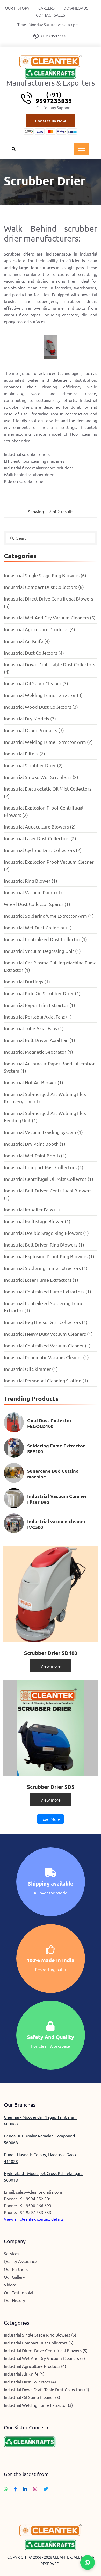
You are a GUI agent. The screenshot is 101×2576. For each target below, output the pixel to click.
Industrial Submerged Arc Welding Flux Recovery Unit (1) (45, 1098)
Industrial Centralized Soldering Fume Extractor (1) (44, 1307)
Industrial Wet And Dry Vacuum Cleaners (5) (50, 618)
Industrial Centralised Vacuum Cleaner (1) (47, 1345)
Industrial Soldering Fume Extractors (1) (46, 1268)
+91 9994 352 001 (35, 2199)
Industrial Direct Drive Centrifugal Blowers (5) (49, 602)
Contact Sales (51, 15)
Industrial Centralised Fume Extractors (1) (48, 1291)
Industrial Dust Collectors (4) (34, 653)
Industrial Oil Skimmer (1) (31, 1369)
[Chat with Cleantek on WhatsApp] (6, 2489)
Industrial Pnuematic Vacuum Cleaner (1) (46, 1357)
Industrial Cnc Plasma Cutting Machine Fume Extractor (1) (50, 966)
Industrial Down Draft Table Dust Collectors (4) (50, 668)
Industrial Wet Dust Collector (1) (38, 927)
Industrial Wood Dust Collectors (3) (41, 707)
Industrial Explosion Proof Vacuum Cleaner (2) (49, 865)
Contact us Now (51, 121)
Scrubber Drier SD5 (51, 1787)
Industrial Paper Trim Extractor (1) (39, 1005)
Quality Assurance (20, 2261)
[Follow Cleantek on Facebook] (15, 2489)
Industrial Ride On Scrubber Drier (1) (42, 993)
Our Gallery (14, 2277)
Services (12, 2253)
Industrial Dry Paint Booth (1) (35, 1144)
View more (51, 1666)
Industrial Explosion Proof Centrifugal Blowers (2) (44, 811)
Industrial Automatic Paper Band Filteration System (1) (50, 1067)
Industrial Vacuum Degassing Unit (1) (42, 951)
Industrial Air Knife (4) (27, 641)
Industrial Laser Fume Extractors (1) (41, 1280)
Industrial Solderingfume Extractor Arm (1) (49, 916)
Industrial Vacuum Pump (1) (33, 892)
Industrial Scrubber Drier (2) (33, 765)
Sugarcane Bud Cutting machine (53, 1474)
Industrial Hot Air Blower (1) (34, 1082)
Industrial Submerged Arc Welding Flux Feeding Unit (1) (45, 1117)
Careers (46, 8)
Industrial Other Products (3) (34, 730)
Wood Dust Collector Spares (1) (37, 904)
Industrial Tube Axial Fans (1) (34, 1028)
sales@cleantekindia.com (39, 2192)
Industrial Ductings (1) (27, 982)
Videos (10, 2285)
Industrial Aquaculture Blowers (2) (40, 827)
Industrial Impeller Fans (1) (32, 1209)
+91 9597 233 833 (35, 2212)
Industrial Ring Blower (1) (31, 881)
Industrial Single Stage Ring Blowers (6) (45, 575)
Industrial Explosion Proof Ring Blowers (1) (49, 1256)
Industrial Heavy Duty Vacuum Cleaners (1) (48, 1334)
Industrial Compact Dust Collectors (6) (44, 587)
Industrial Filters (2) (24, 754)
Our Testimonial (19, 2292)
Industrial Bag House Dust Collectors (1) (46, 1322)
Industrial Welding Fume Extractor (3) (43, 695)
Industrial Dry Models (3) (30, 718)
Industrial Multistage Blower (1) (37, 1221)
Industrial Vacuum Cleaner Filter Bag (57, 1499)
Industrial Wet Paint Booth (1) (35, 1155)
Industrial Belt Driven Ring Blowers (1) (44, 1245)
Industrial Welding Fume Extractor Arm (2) (48, 742)
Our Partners (16, 2269)
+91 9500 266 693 (35, 2205)
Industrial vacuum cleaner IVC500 (56, 1524)
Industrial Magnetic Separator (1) (38, 1052)
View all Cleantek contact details (34, 2219)
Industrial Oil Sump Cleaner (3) (36, 683)
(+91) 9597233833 (56, 36)
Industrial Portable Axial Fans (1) (38, 1017)
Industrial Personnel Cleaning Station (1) (46, 1381)
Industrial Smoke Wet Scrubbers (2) (41, 777)
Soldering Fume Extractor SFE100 (56, 1448)
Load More (51, 1819)
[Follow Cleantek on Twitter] (46, 2489)
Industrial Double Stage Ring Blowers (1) (46, 1233)
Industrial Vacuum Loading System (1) (43, 1132)
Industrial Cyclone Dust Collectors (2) (43, 850)
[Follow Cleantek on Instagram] (35, 2489)
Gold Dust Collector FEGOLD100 (49, 1423)
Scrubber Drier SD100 (51, 1653)
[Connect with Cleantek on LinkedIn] (25, 2489)
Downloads (76, 8)
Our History (17, 8)
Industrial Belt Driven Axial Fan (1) (39, 1040)
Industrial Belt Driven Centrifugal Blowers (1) (48, 1194)
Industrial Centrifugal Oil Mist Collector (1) (49, 1179)
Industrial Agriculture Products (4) (39, 629)
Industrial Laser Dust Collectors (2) (40, 838)
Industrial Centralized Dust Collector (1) (45, 939)
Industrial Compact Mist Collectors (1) (44, 1167)
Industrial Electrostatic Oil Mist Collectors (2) (48, 792)
